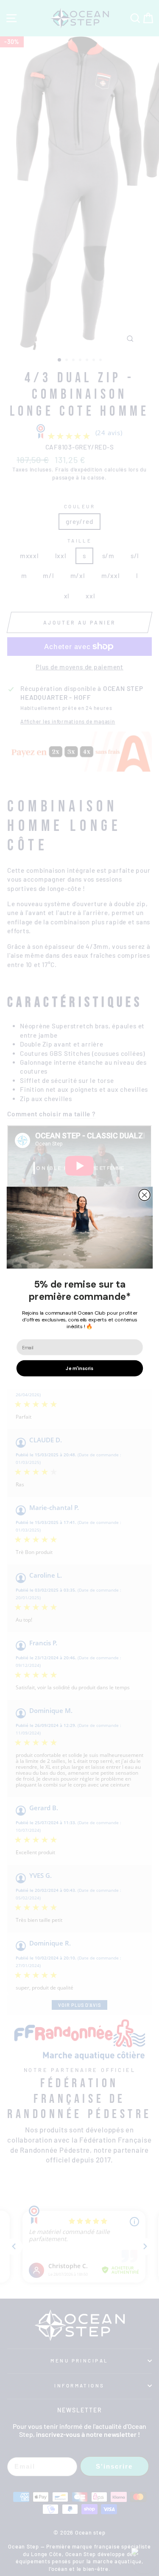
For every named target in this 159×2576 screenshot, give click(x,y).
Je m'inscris (79, 1368)
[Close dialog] (144, 1195)
